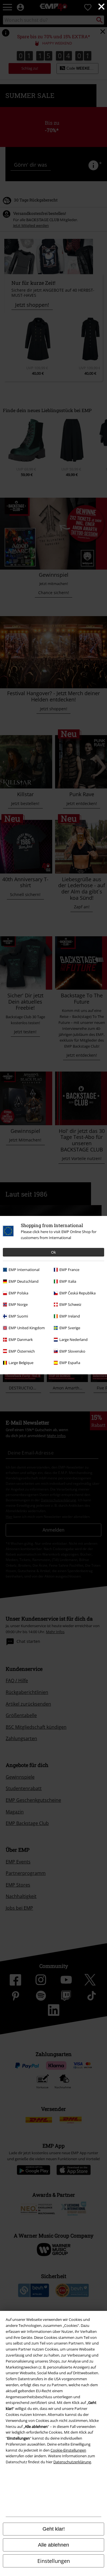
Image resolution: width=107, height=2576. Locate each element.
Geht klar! (54, 2529)
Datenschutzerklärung (72, 2462)
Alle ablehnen (53, 2545)
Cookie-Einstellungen (68, 2450)
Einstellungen (54, 2561)
